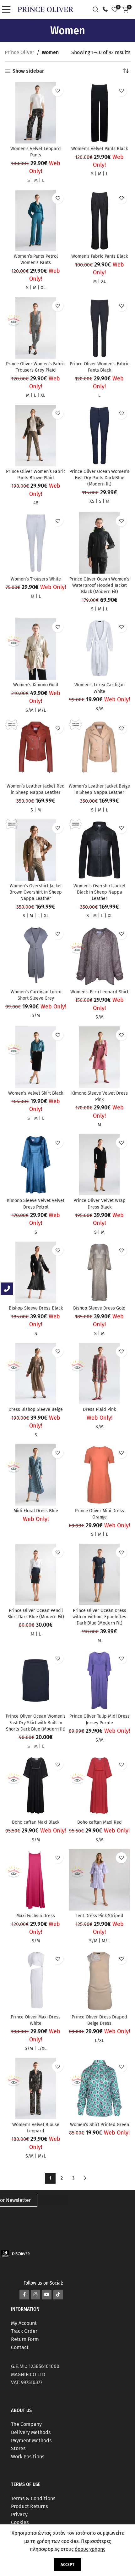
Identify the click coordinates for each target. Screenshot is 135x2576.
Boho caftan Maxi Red (100, 1822)
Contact (20, 2347)
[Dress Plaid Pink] (99, 1374)
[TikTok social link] (58, 2295)
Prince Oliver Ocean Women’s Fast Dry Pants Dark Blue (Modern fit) (99, 478)
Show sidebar (28, 71)
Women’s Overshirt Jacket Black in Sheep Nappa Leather (100, 892)
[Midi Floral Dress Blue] (36, 1475)
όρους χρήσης (90, 2549)
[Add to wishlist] (58, 91)
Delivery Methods (31, 2432)
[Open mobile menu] (8, 9)
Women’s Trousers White (36, 579)
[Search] (97, 9)
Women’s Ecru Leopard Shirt (99, 992)
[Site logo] (45, 9)
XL (43, 288)
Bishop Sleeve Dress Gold (99, 1308)
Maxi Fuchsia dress (36, 1916)
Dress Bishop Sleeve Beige (36, 1409)
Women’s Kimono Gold (36, 685)
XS (92, 501)
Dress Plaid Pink (99, 1409)
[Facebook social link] (24, 2295)
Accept (67, 2565)
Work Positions (28, 2457)
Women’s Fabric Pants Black (100, 256)
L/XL (42, 2048)
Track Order (24, 2331)
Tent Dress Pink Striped (100, 1916)
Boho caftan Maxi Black (36, 1822)
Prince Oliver (19, 52)
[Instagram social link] (35, 2295)
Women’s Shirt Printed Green (100, 2125)
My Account (24, 2323)
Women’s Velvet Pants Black (100, 149)
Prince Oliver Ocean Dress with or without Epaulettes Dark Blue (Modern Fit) (99, 1617)
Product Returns (29, 2507)
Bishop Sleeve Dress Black (36, 1308)
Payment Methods (31, 2441)
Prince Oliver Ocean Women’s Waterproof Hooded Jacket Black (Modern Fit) (99, 585)
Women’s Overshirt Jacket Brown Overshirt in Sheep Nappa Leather (36, 892)
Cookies (20, 2523)
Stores (18, 2448)
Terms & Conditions (33, 2498)
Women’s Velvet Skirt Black (36, 1093)
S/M (30, 710)
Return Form (25, 2339)
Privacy (19, 2514)
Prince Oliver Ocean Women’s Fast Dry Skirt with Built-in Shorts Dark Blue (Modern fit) (36, 1723)
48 (36, 503)
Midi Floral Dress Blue (36, 1511)
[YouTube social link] (47, 2295)
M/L (42, 710)
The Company (26, 2424)
